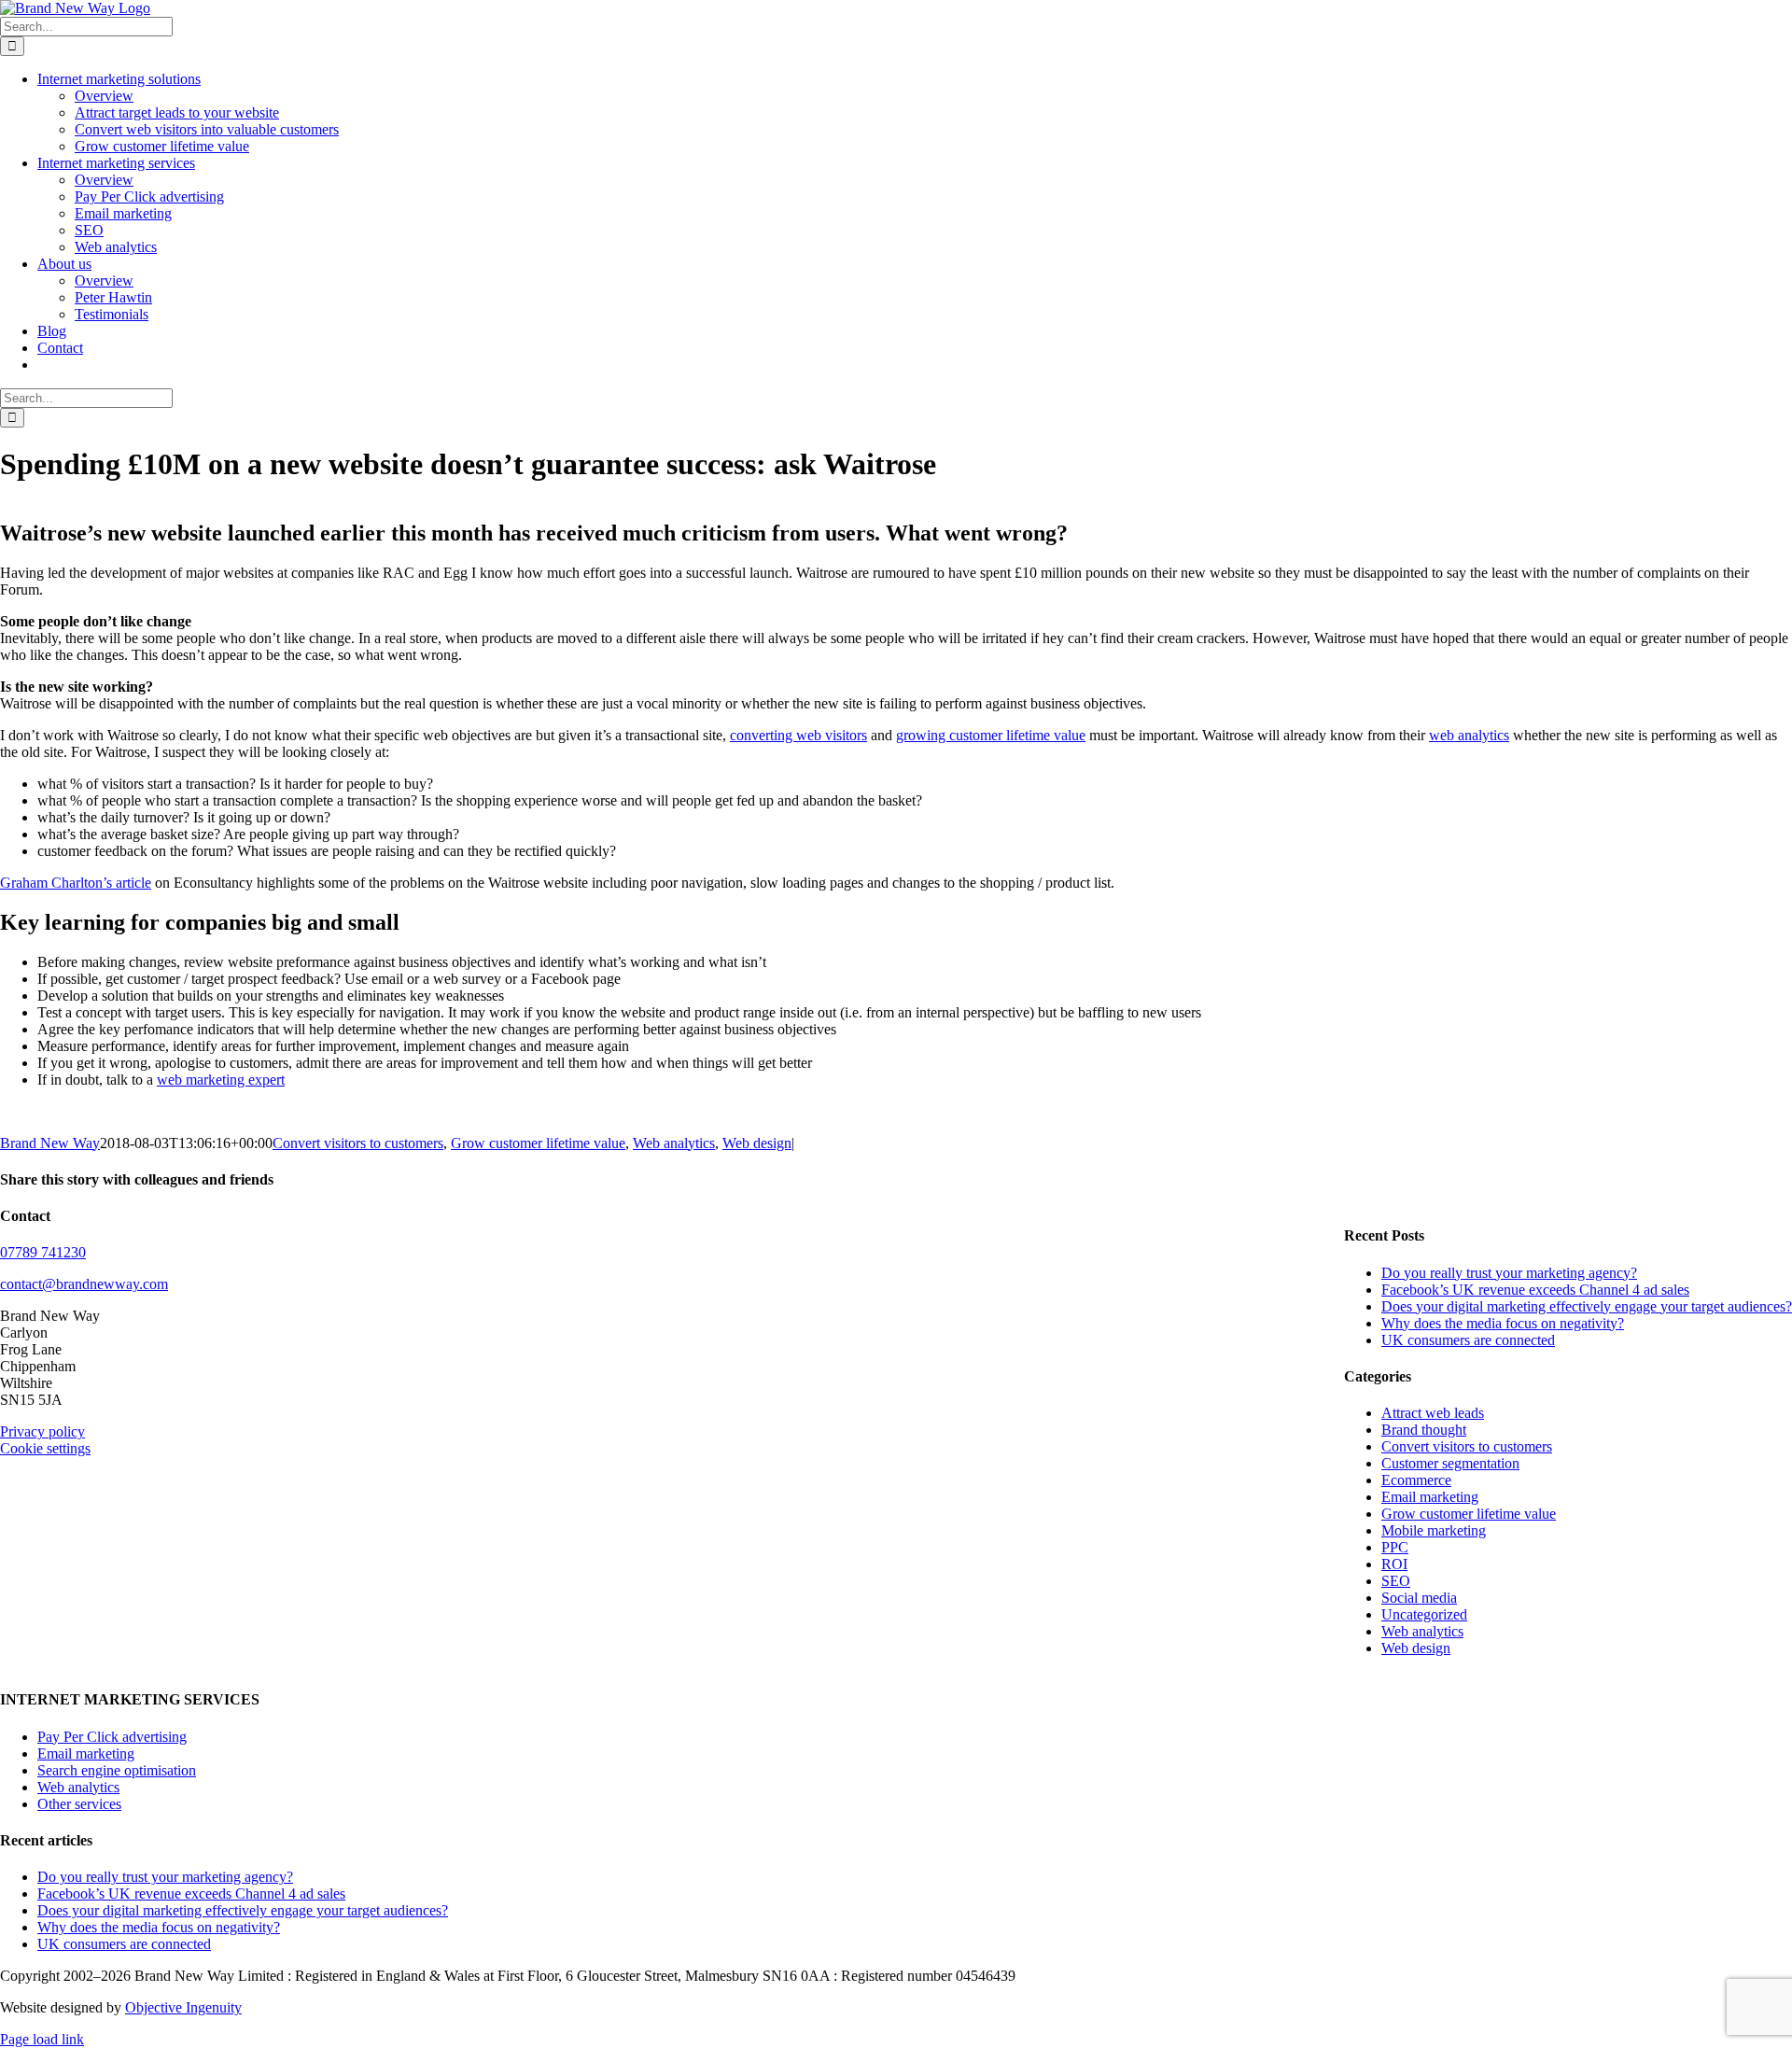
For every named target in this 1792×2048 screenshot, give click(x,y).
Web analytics (674, 1143)
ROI (1394, 1564)
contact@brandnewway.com (84, 1284)
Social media (1419, 1598)
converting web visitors (798, 735)
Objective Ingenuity (183, 2007)
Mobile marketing (1434, 1530)
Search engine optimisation (117, 1770)
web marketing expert (221, 1080)
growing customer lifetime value (991, 735)
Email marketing (1430, 1497)
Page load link (42, 2039)
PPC (1395, 1547)
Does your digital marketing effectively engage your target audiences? (1587, 1306)
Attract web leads (1433, 1413)
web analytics (1469, 735)
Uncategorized (1424, 1614)
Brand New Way (50, 1143)
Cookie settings (45, 1448)
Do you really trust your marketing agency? (1509, 1273)
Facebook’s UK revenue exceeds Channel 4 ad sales (1535, 1290)
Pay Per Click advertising (112, 1737)
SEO (1396, 1581)
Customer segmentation (1450, 1463)
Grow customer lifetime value (538, 1143)
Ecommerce (1416, 1480)
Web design (757, 1143)
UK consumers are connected (1468, 1340)
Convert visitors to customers (358, 1143)
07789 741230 (43, 1252)
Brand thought (1424, 1430)
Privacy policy (42, 1431)
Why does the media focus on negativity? (1503, 1323)
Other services (79, 1804)
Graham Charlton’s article (76, 883)
